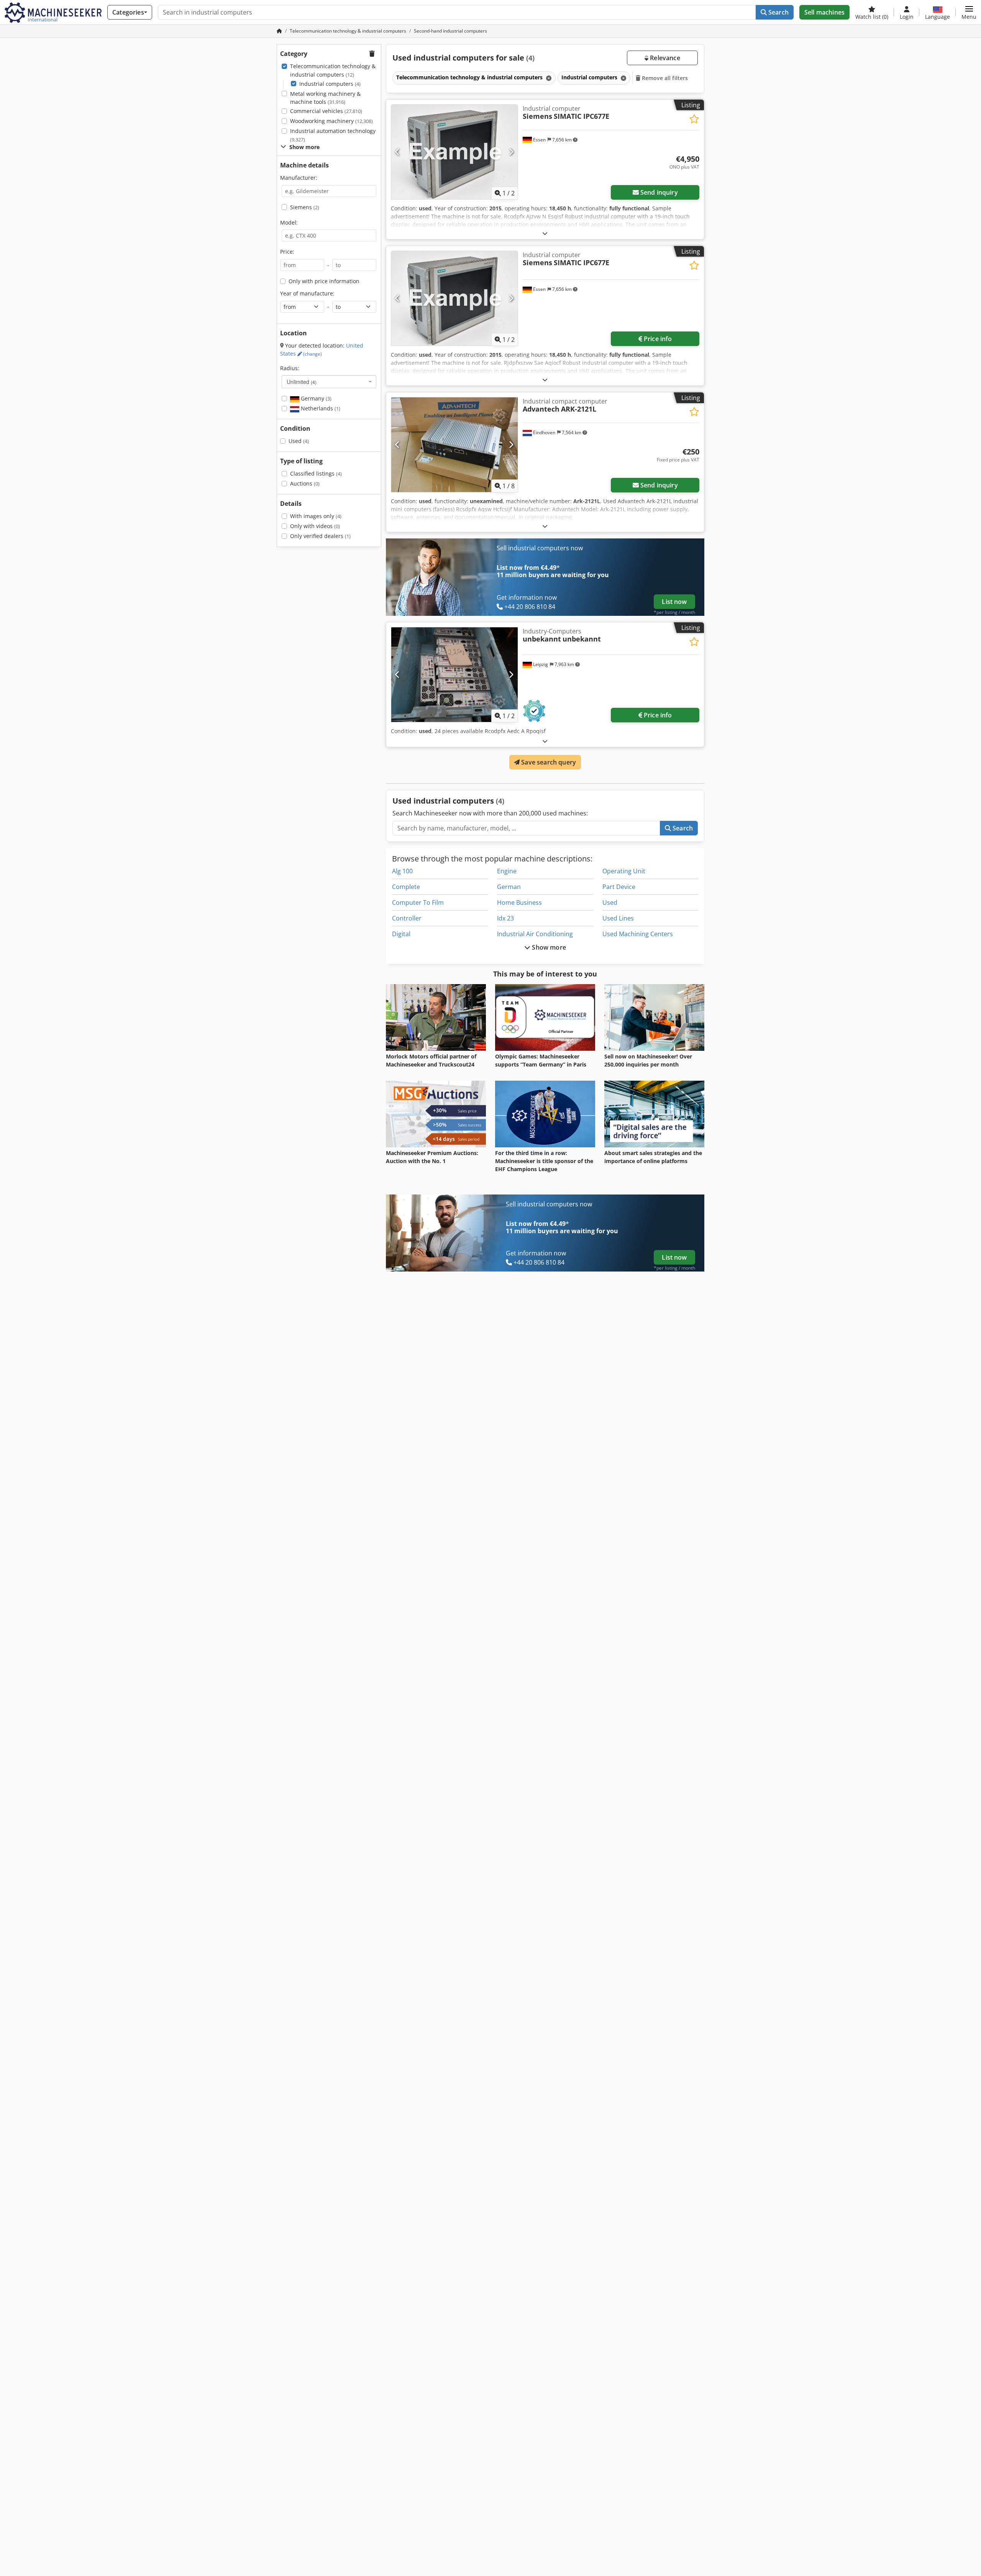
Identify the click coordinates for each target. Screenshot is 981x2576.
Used (299, 441)
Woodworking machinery (331, 121)
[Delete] (548, 78)
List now (674, 602)
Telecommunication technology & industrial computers (333, 70)
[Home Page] (279, 31)
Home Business (519, 902)
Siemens (305, 207)
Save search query (548, 762)
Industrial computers (330, 84)
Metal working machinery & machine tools (325, 98)
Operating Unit (624, 871)
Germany (315, 398)
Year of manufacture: (307, 293)
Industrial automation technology (333, 135)
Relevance (664, 58)
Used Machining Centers (638, 934)
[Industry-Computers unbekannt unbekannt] (454, 675)
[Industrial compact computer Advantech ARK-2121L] (454, 445)
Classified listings (316, 473)
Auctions (305, 483)
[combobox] (329, 382)
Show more (548, 947)
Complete (406, 887)
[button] (969, 12)
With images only (316, 516)
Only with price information (324, 281)
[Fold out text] (545, 233)
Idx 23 (505, 918)
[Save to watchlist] (694, 119)
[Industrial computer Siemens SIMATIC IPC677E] (454, 152)
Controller (407, 918)
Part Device (619, 887)
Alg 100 (402, 871)
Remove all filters (664, 78)
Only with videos (315, 526)
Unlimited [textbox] (302, 382)
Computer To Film (418, 902)
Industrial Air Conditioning (535, 934)
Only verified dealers (320, 536)
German (509, 887)
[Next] (511, 152)
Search (778, 12)
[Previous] (398, 152)
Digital (401, 934)
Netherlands (320, 408)
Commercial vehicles (326, 111)
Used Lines (618, 918)
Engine (507, 871)
